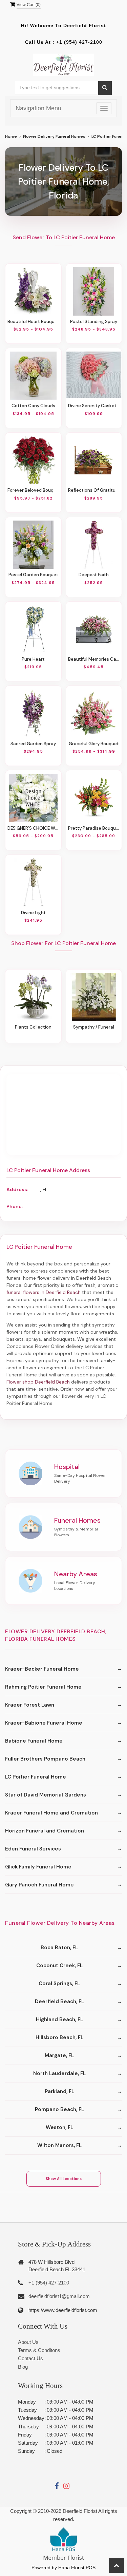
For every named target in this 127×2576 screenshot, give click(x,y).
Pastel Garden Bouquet (33, 575)
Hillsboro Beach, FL (59, 2037)
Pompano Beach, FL (59, 2109)
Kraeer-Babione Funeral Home (44, 1723)
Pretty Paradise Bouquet (94, 828)
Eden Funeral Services (33, 1849)
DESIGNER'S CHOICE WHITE (33, 828)
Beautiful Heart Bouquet (33, 322)
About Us (28, 2342)
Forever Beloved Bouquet (33, 490)
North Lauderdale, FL (59, 2073)
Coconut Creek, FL (59, 1966)
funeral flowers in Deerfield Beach (44, 1292)
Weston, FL (59, 2127)
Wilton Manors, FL (59, 2145)
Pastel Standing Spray (94, 322)
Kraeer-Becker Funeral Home (42, 1669)
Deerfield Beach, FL (59, 2001)
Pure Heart (33, 659)
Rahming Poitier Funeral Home (43, 1687)
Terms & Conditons (39, 2350)
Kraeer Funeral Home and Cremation (51, 1813)
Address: (17, 1189)
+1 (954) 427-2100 (79, 42)
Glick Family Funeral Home (38, 1867)
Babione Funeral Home (34, 1741)
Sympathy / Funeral (94, 1027)
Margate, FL (59, 2055)
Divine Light (33, 913)
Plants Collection (33, 1027)
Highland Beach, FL (59, 2019)
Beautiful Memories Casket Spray (94, 659)
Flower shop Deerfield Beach (38, 1382)
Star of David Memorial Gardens (46, 1795)
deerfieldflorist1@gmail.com (59, 2296)
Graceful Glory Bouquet (94, 744)
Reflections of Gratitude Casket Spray (94, 490)
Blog (23, 2367)
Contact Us (30, 2358)
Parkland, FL (59, 2091)
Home (11, 136)
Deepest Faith (94, 575)
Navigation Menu (38, 108)
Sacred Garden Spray (33, 744)
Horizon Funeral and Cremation (45, 1831)
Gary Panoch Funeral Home (39, 1885)
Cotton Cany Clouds (33, 406)
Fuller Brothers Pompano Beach (45, 1759)
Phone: (15, 1206)
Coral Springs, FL (59, 1983)
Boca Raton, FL (59, 1948)
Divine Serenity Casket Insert (94, 406)
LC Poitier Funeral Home (36, 1777)
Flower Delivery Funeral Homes (54, 136)
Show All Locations (64, 2179)
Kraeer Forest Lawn (30, 1705)
